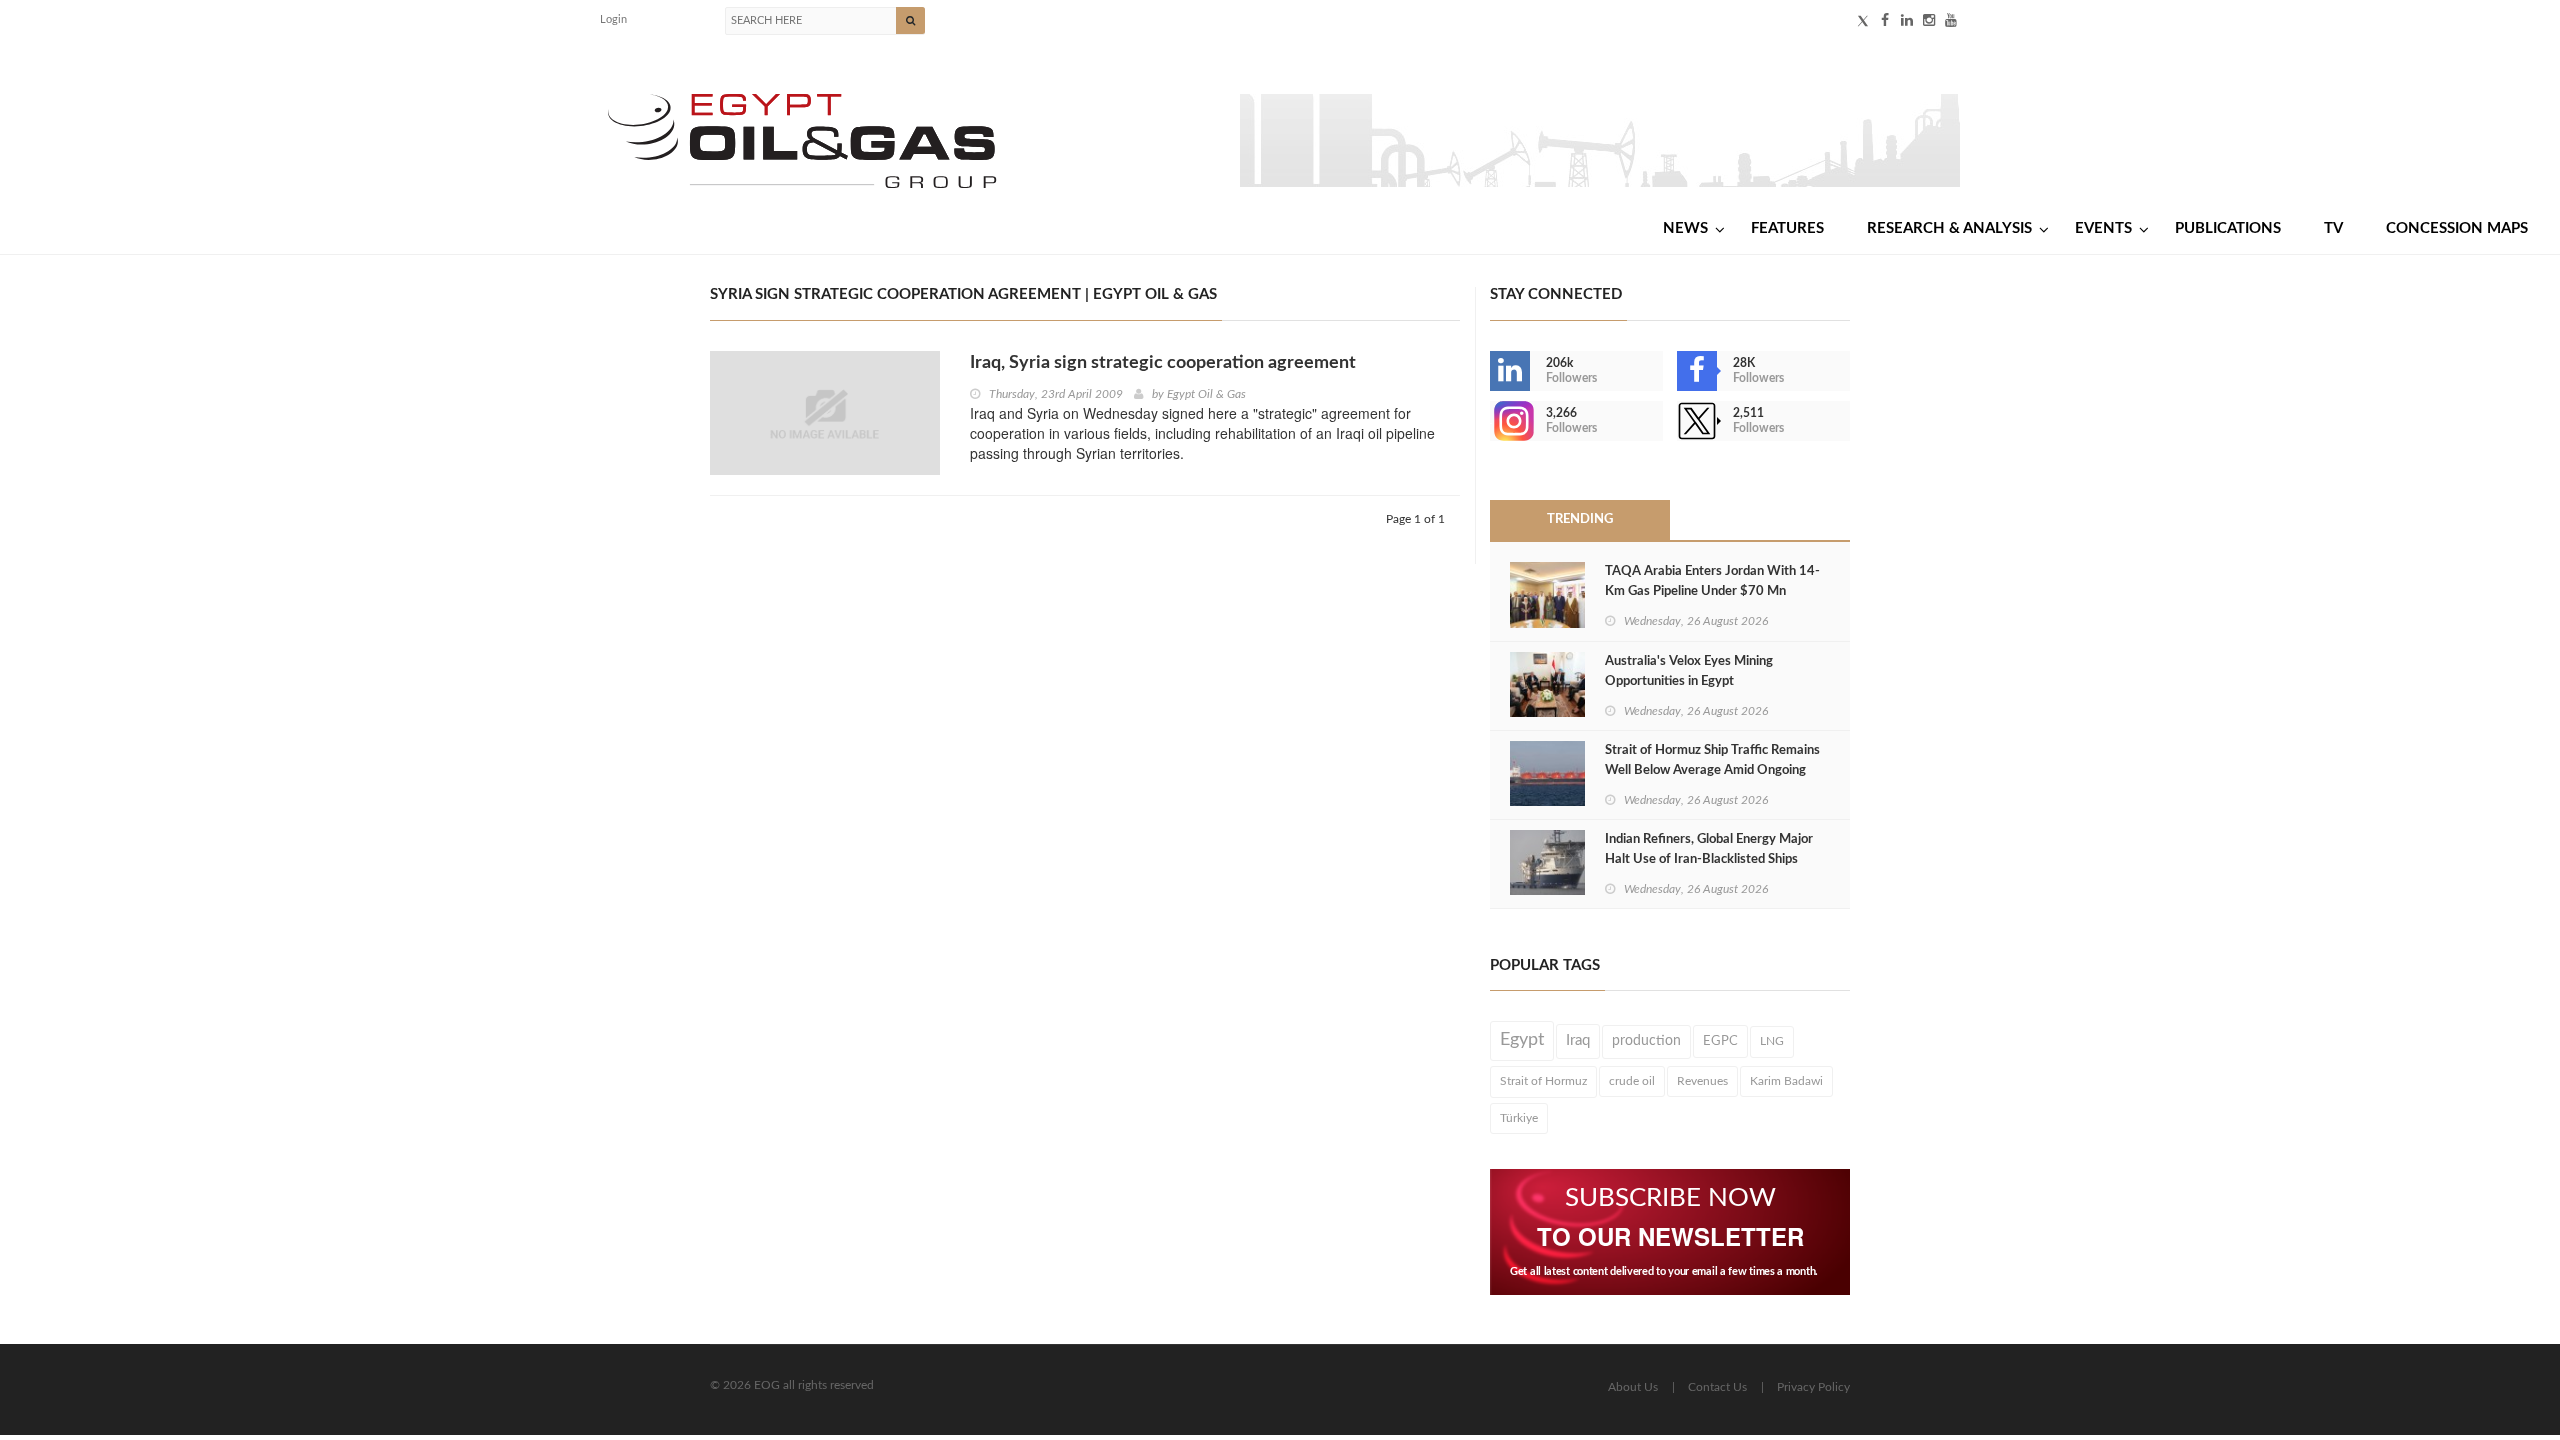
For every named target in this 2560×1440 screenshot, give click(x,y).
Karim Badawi (1786, 1081)
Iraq (1578, 1040)
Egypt (1522, 1040)
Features (1787, 228)
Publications (2228, 228)
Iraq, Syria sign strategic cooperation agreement (1163, 363)
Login (613, 19)
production (1646, 1041)
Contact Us (1717, 1387)
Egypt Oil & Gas (1206, 394)
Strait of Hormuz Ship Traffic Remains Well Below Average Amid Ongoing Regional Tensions (1712, 770)
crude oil (1632, 1081)
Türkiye (1519, 1118)
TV (2333, 228)
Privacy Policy (1813, 1387)
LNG (1772, 1041)
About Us (1633, 1387)
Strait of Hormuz (1543, 1081)
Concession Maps (2457, 228)
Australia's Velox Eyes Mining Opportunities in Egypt (1689, 671)
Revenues (1702, 1081)
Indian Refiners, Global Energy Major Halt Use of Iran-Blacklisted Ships (1709, 849)
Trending (1580, 519)
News (1685, 228)
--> (1492, 421)
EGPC (1720, 1041)
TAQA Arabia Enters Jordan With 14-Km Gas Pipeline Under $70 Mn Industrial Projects (1712, 591)
